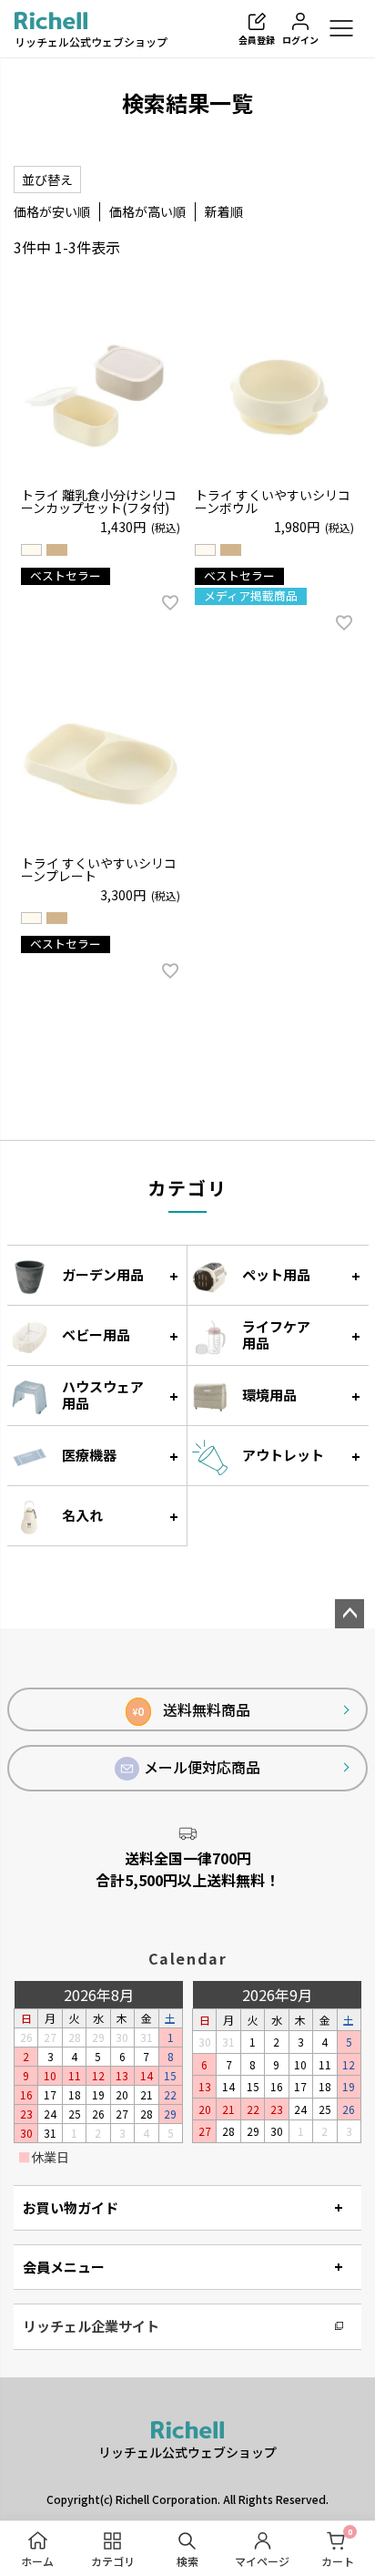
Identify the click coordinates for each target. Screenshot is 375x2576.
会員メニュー (64, 2267)
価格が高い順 (147, 211)
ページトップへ (350, 1614)
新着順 (224, 211)
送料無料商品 (192, 1709)
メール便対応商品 (202, 1767)
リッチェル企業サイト (91, 2326)
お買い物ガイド (71, 2207)
